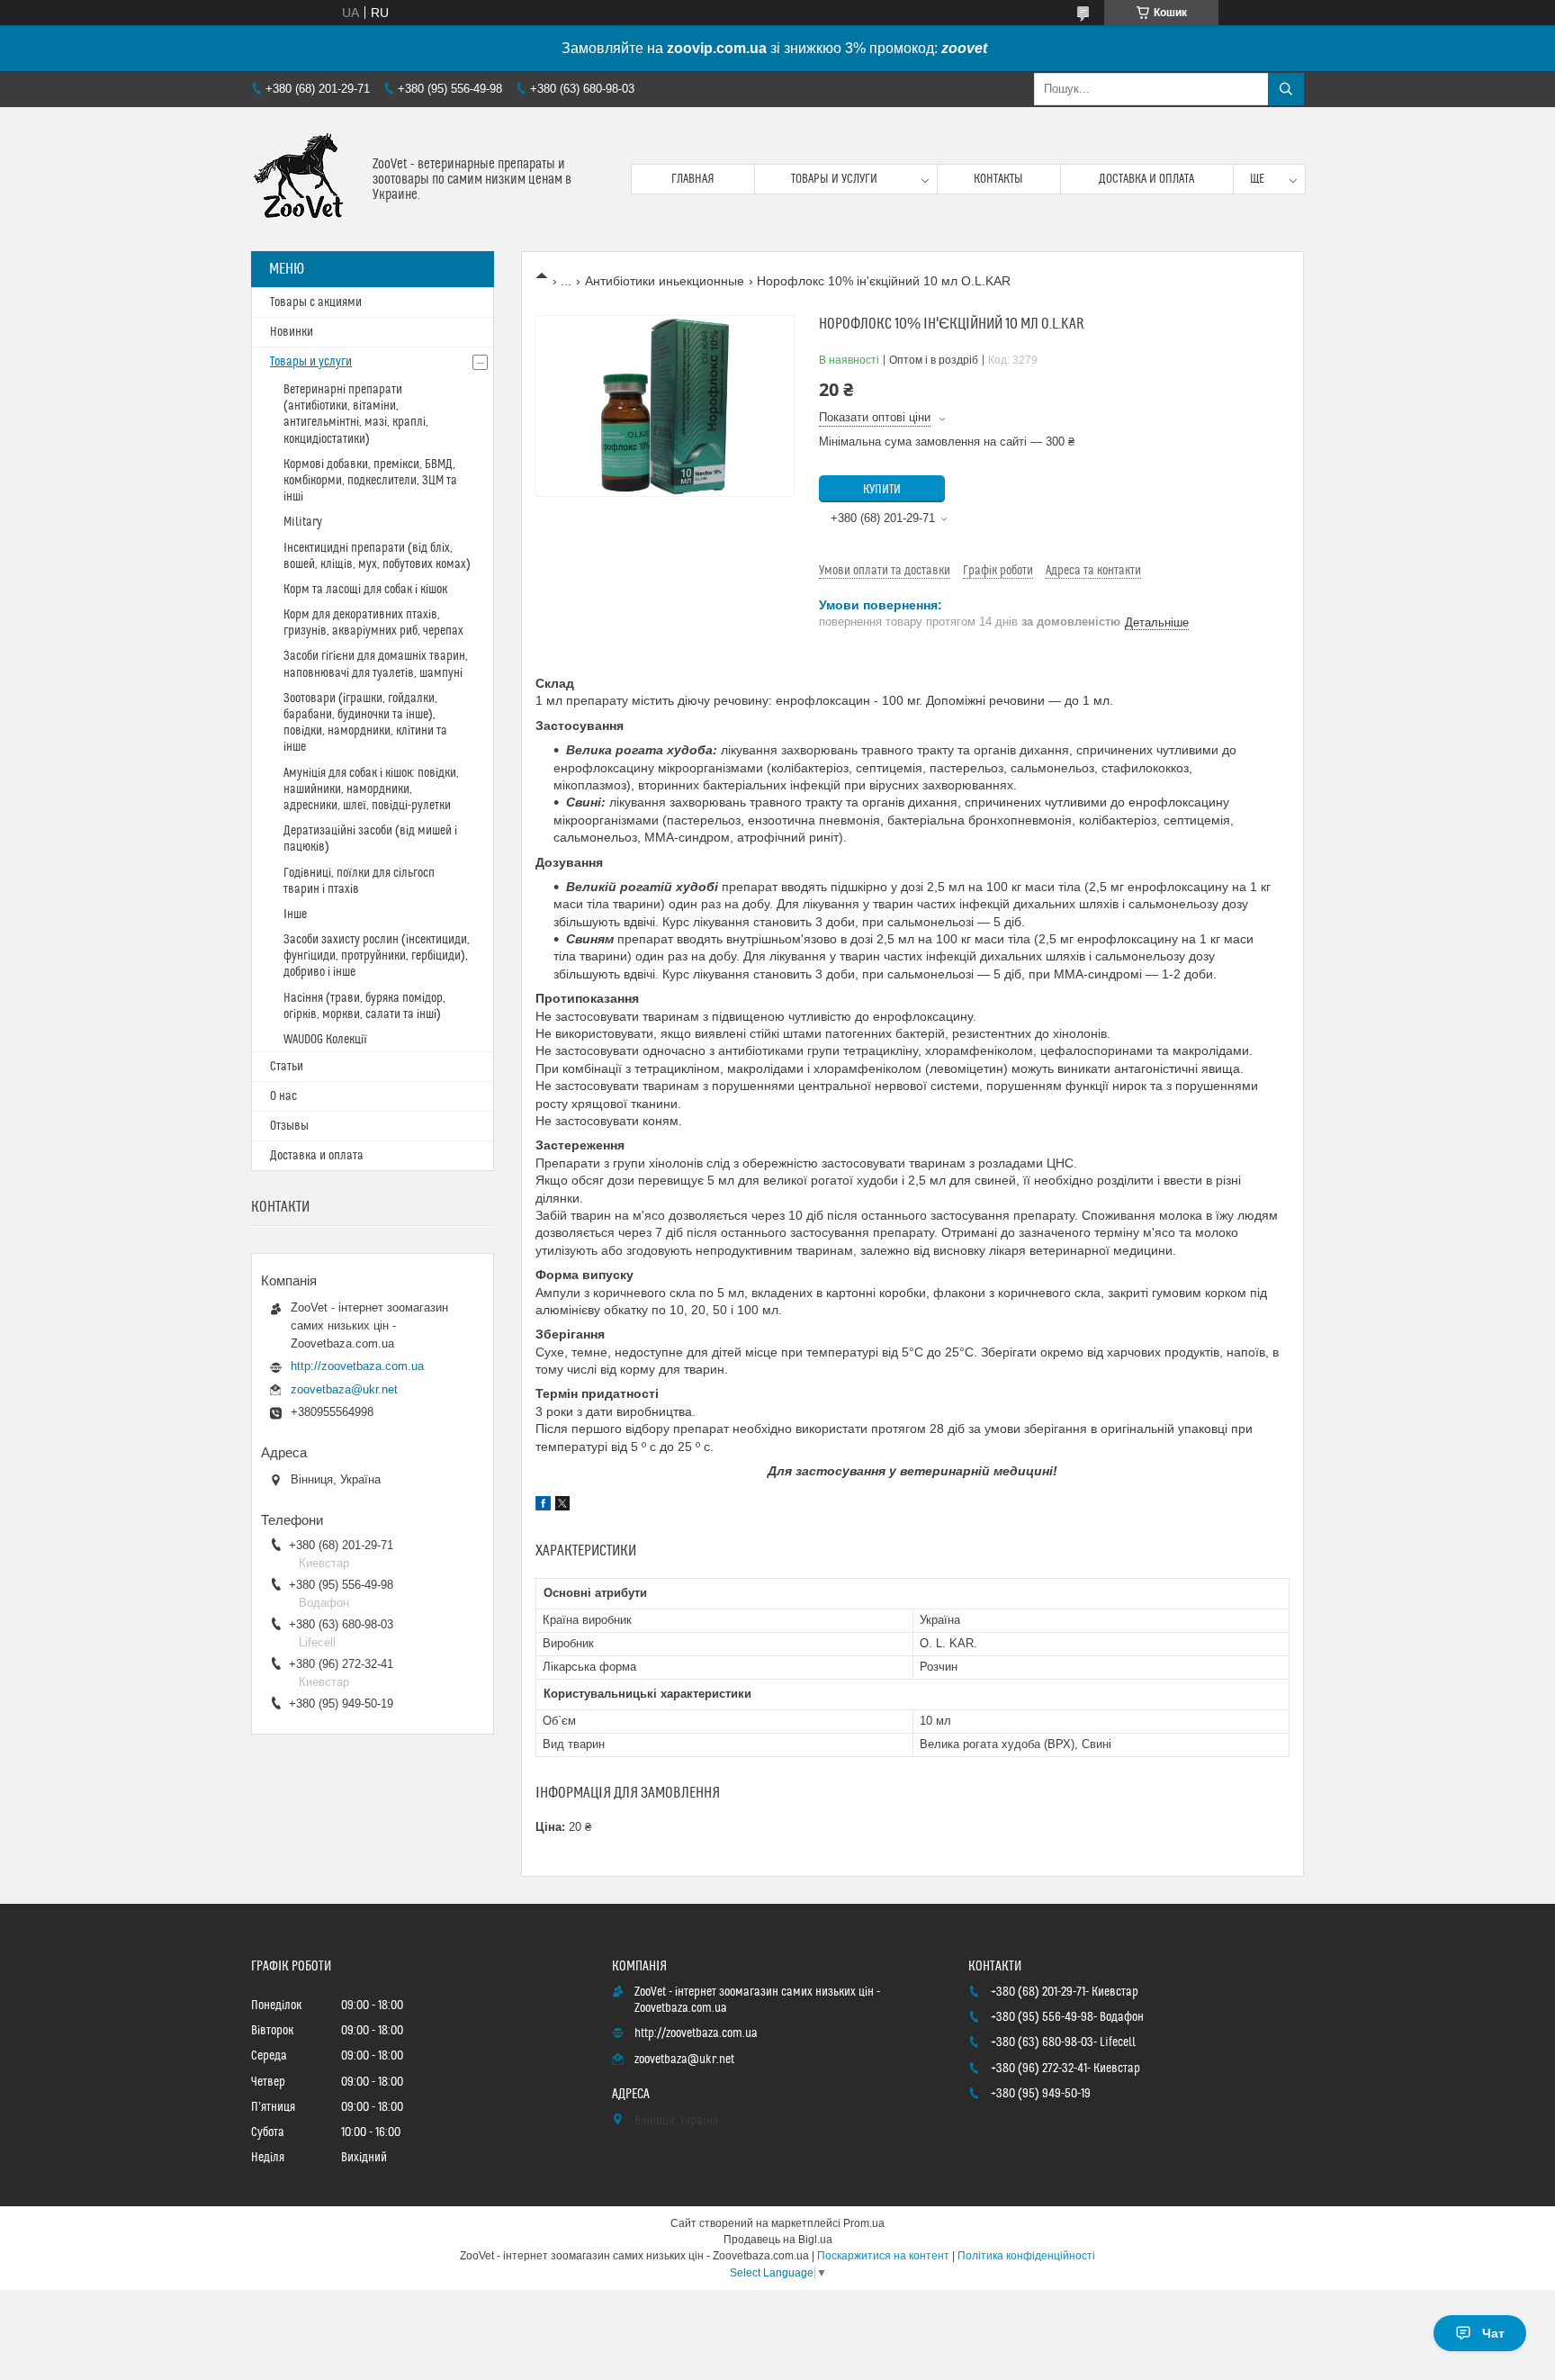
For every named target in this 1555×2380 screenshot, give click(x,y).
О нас (283, 1096)
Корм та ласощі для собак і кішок (365, 590)
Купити (882, 490)
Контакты (998, 179)
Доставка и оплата (1146, 179)
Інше (295, 915)
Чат (1493, 2333)
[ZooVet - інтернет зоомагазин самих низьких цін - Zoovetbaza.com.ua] (305, 179)
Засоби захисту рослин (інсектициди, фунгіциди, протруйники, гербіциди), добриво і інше (377, 956)
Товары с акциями (316, 302)
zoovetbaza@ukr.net (344, 1389)
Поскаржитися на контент (883, 2256)
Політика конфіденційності (1026, 2256)
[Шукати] (1286, 89)
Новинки (292, 332)
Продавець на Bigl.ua (778, 2240)
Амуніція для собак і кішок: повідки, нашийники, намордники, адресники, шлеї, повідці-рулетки (371, 789)
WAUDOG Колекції (325, 1040)
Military (303, 522)
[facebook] (543, 1506)
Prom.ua (864, 2223)
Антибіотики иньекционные (665, 281)
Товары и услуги (834, 179)
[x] (562, 1506)
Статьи (287, 1067)
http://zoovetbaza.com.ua (357, 1366)
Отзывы (289, 1126)
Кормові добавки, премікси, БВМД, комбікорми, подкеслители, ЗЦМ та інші (370, 481)
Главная (693, 179)
